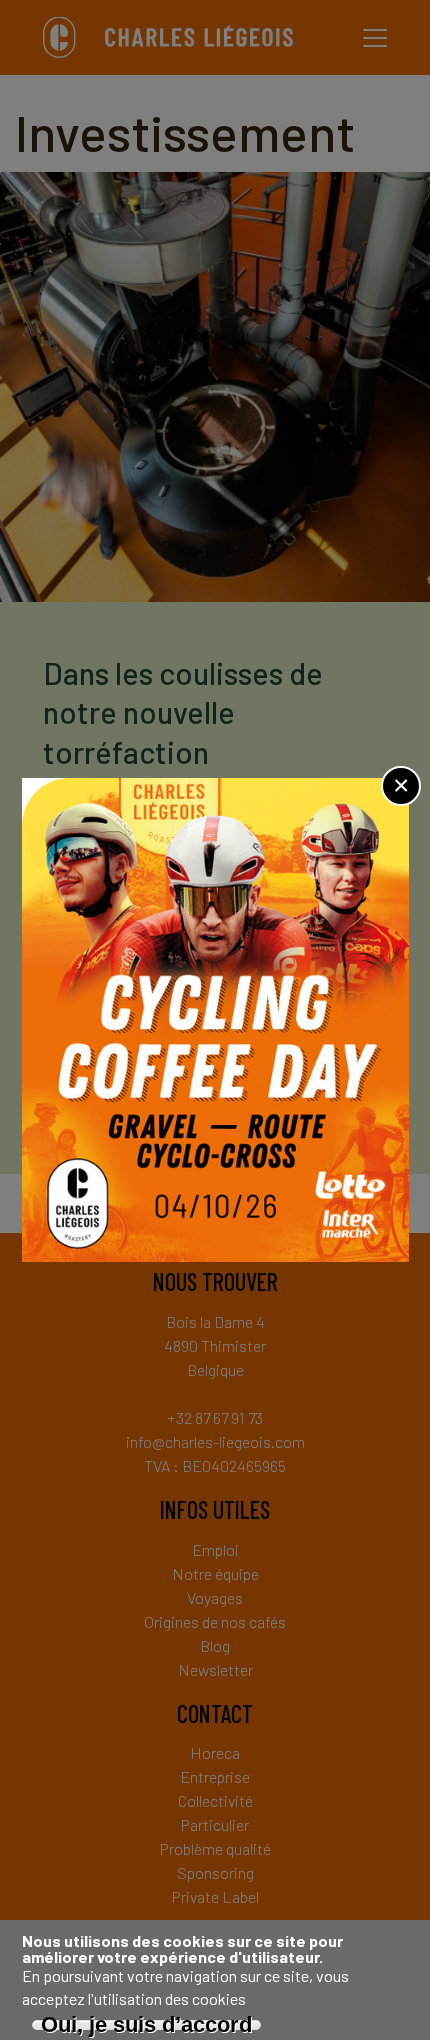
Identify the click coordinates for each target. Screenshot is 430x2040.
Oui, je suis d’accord (146, 2025)
